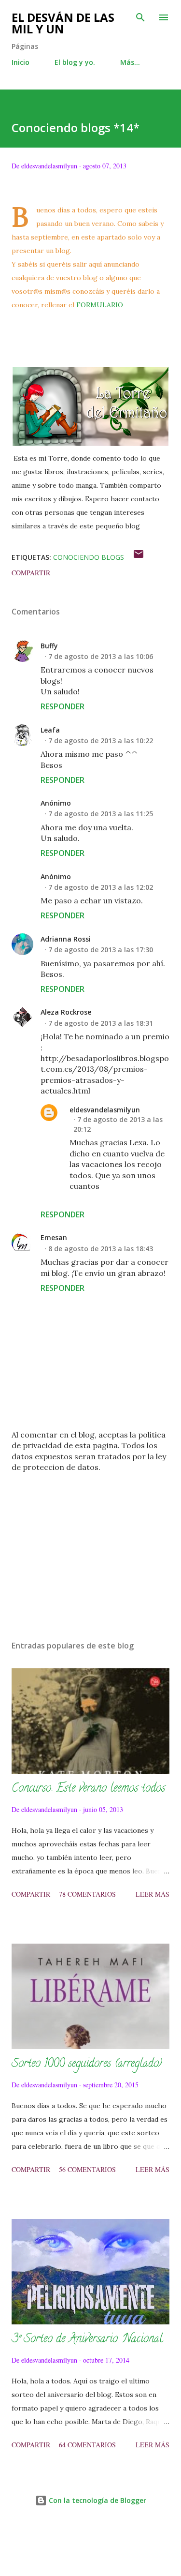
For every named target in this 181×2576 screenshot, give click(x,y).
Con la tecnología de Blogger (97, 2500)
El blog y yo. (75, 62)
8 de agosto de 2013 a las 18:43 (101, 1249)
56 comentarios (87, 2169)
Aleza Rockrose (66, 1012)
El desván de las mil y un (63, 23)
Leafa (50, 730)
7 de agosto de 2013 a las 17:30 (101, 950)
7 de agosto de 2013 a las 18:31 (101, 1023)
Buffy (49, 646)
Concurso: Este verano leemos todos (88, 1789)
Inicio (21, 62)
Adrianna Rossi (66, 939)
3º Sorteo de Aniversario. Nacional (87, 2340)
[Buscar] (140, 17)
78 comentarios (87, 1894)
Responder (63, 706)
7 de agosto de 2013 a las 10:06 (101, 656)
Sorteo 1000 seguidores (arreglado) (87, 2064)
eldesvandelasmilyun (105, 1110)
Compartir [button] (31, 573)
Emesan (54, 1237)
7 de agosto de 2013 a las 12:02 (101, 887)
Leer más (153, 1894)
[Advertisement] (90, 1549)
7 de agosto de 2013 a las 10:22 (101, 741)
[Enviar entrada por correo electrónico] (139, 557)
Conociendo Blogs (89, 557)
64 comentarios (87, 2445)
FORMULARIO (101, 305)
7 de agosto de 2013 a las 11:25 (101, 814)
